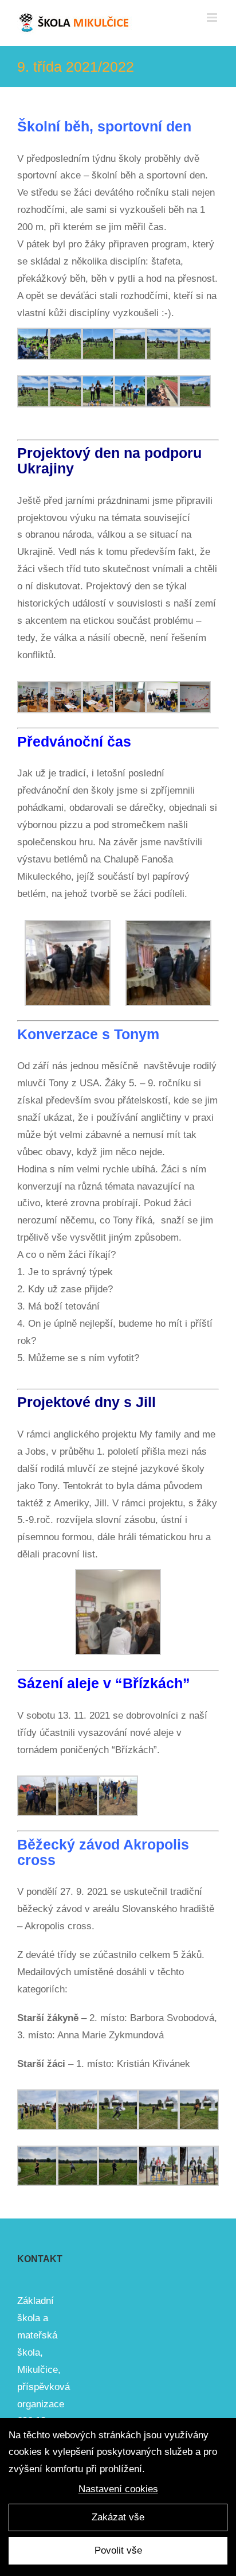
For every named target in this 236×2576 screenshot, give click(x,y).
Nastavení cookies (118, 2489)
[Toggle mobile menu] (213, 18)
